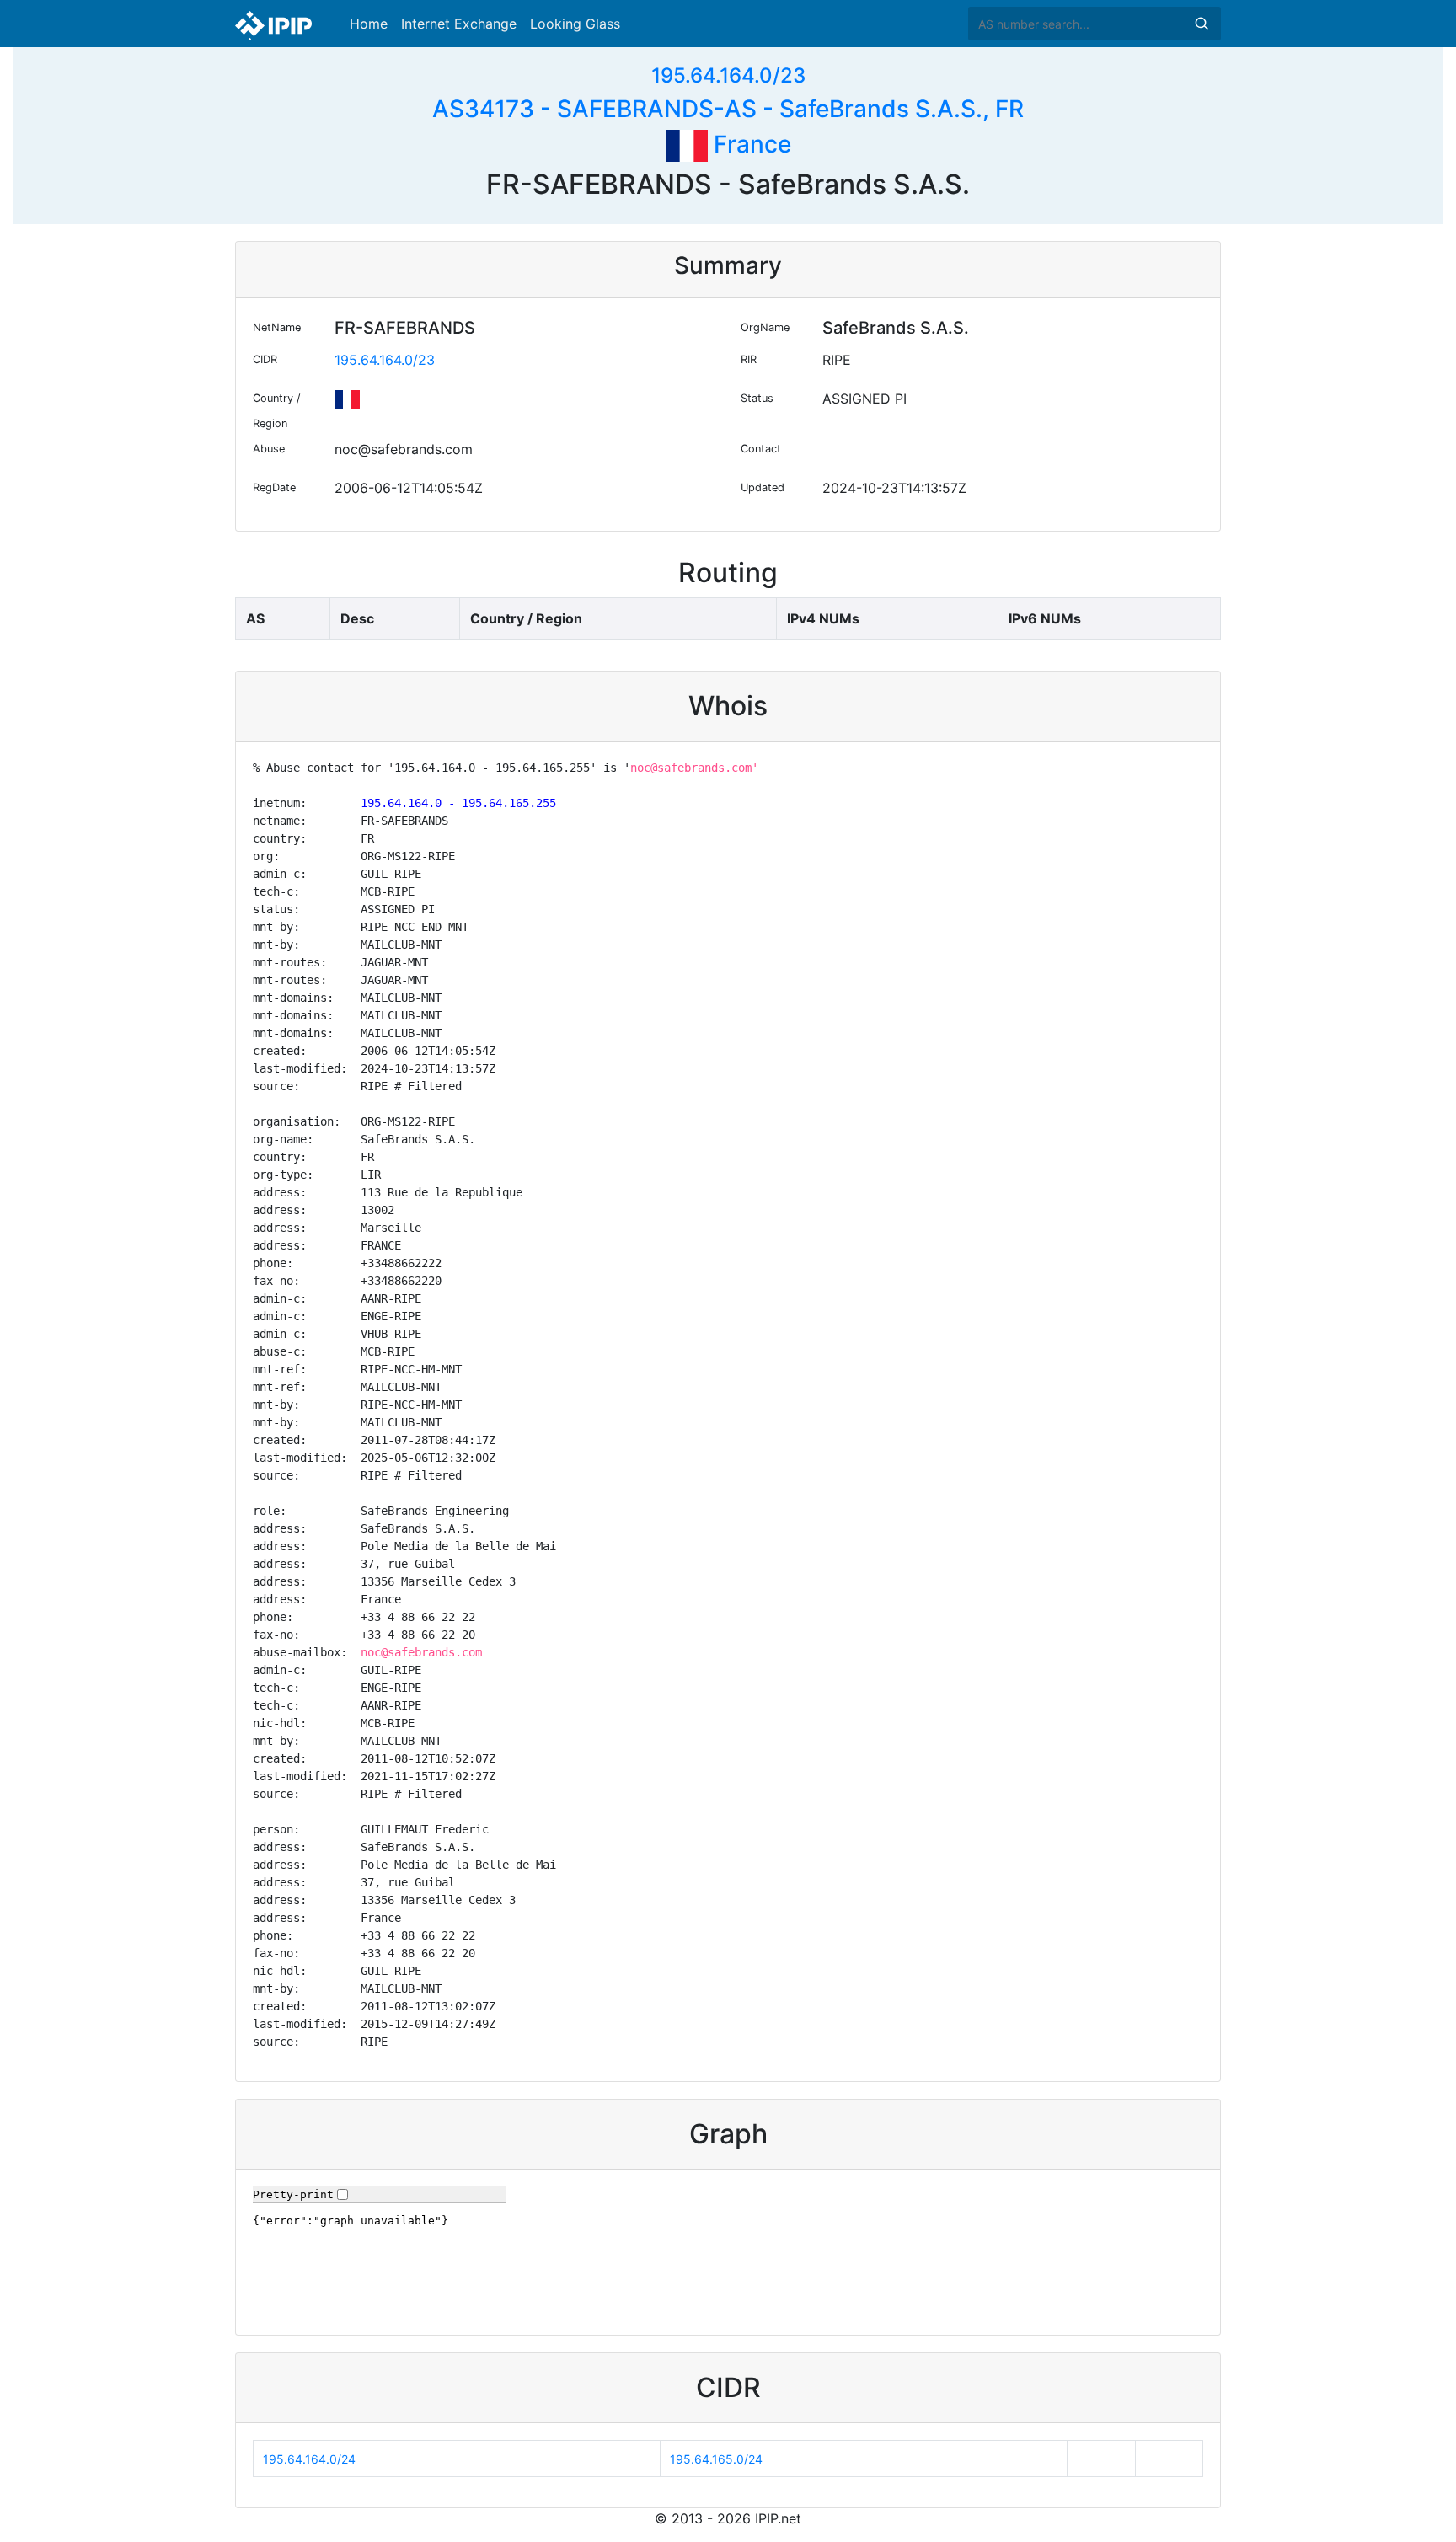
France (749, 144)
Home (369, 24)
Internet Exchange (459, 24)
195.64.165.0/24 (716, 2459)
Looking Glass (575, 24)
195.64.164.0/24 (309, 2459)
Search (1202, 24)
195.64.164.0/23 (728, 75)
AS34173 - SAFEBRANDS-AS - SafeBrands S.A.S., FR (728, 109)
